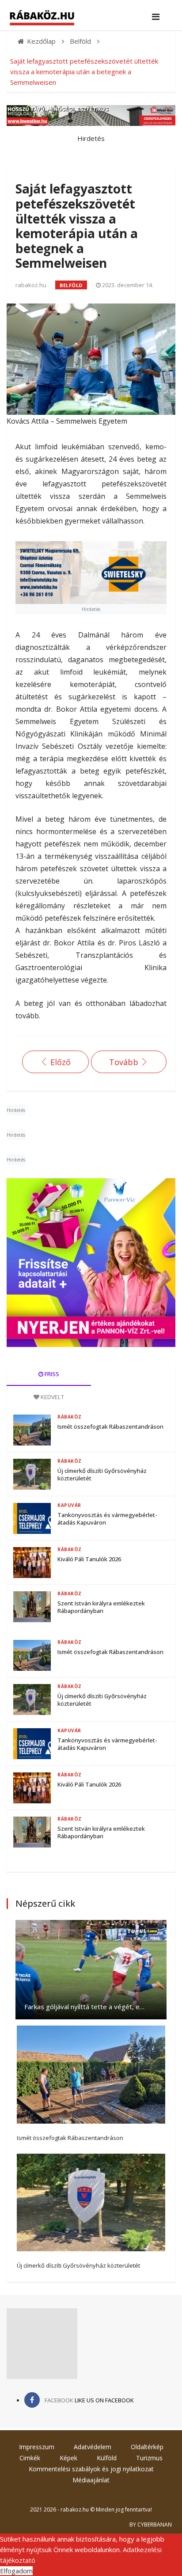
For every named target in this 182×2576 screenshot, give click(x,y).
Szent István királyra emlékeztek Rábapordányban (101, 1607)
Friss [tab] (51, 1374)
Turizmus (149, 2458)
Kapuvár (69, 1505)
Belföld (71, 285)
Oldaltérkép (147, 2447)
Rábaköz (70, 1417)
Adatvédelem (93, 2447)
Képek (68, 2458)
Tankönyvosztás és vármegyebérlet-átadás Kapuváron (107, 1519)
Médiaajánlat (91, 2480)
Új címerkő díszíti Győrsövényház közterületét (102, 1474)
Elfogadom (16, 2571)
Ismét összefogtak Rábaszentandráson (110, 1426)
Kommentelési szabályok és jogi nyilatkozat (91, 2469)
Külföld (107, 2458)
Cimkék (30, 2458)
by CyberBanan (151, 2525)
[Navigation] (156, 17)
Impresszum (37, 2447)
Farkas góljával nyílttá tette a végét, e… (84, 2007)
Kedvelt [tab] (52, 1397)
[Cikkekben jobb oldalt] (91, 1263)
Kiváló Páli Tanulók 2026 (89, 1559)
